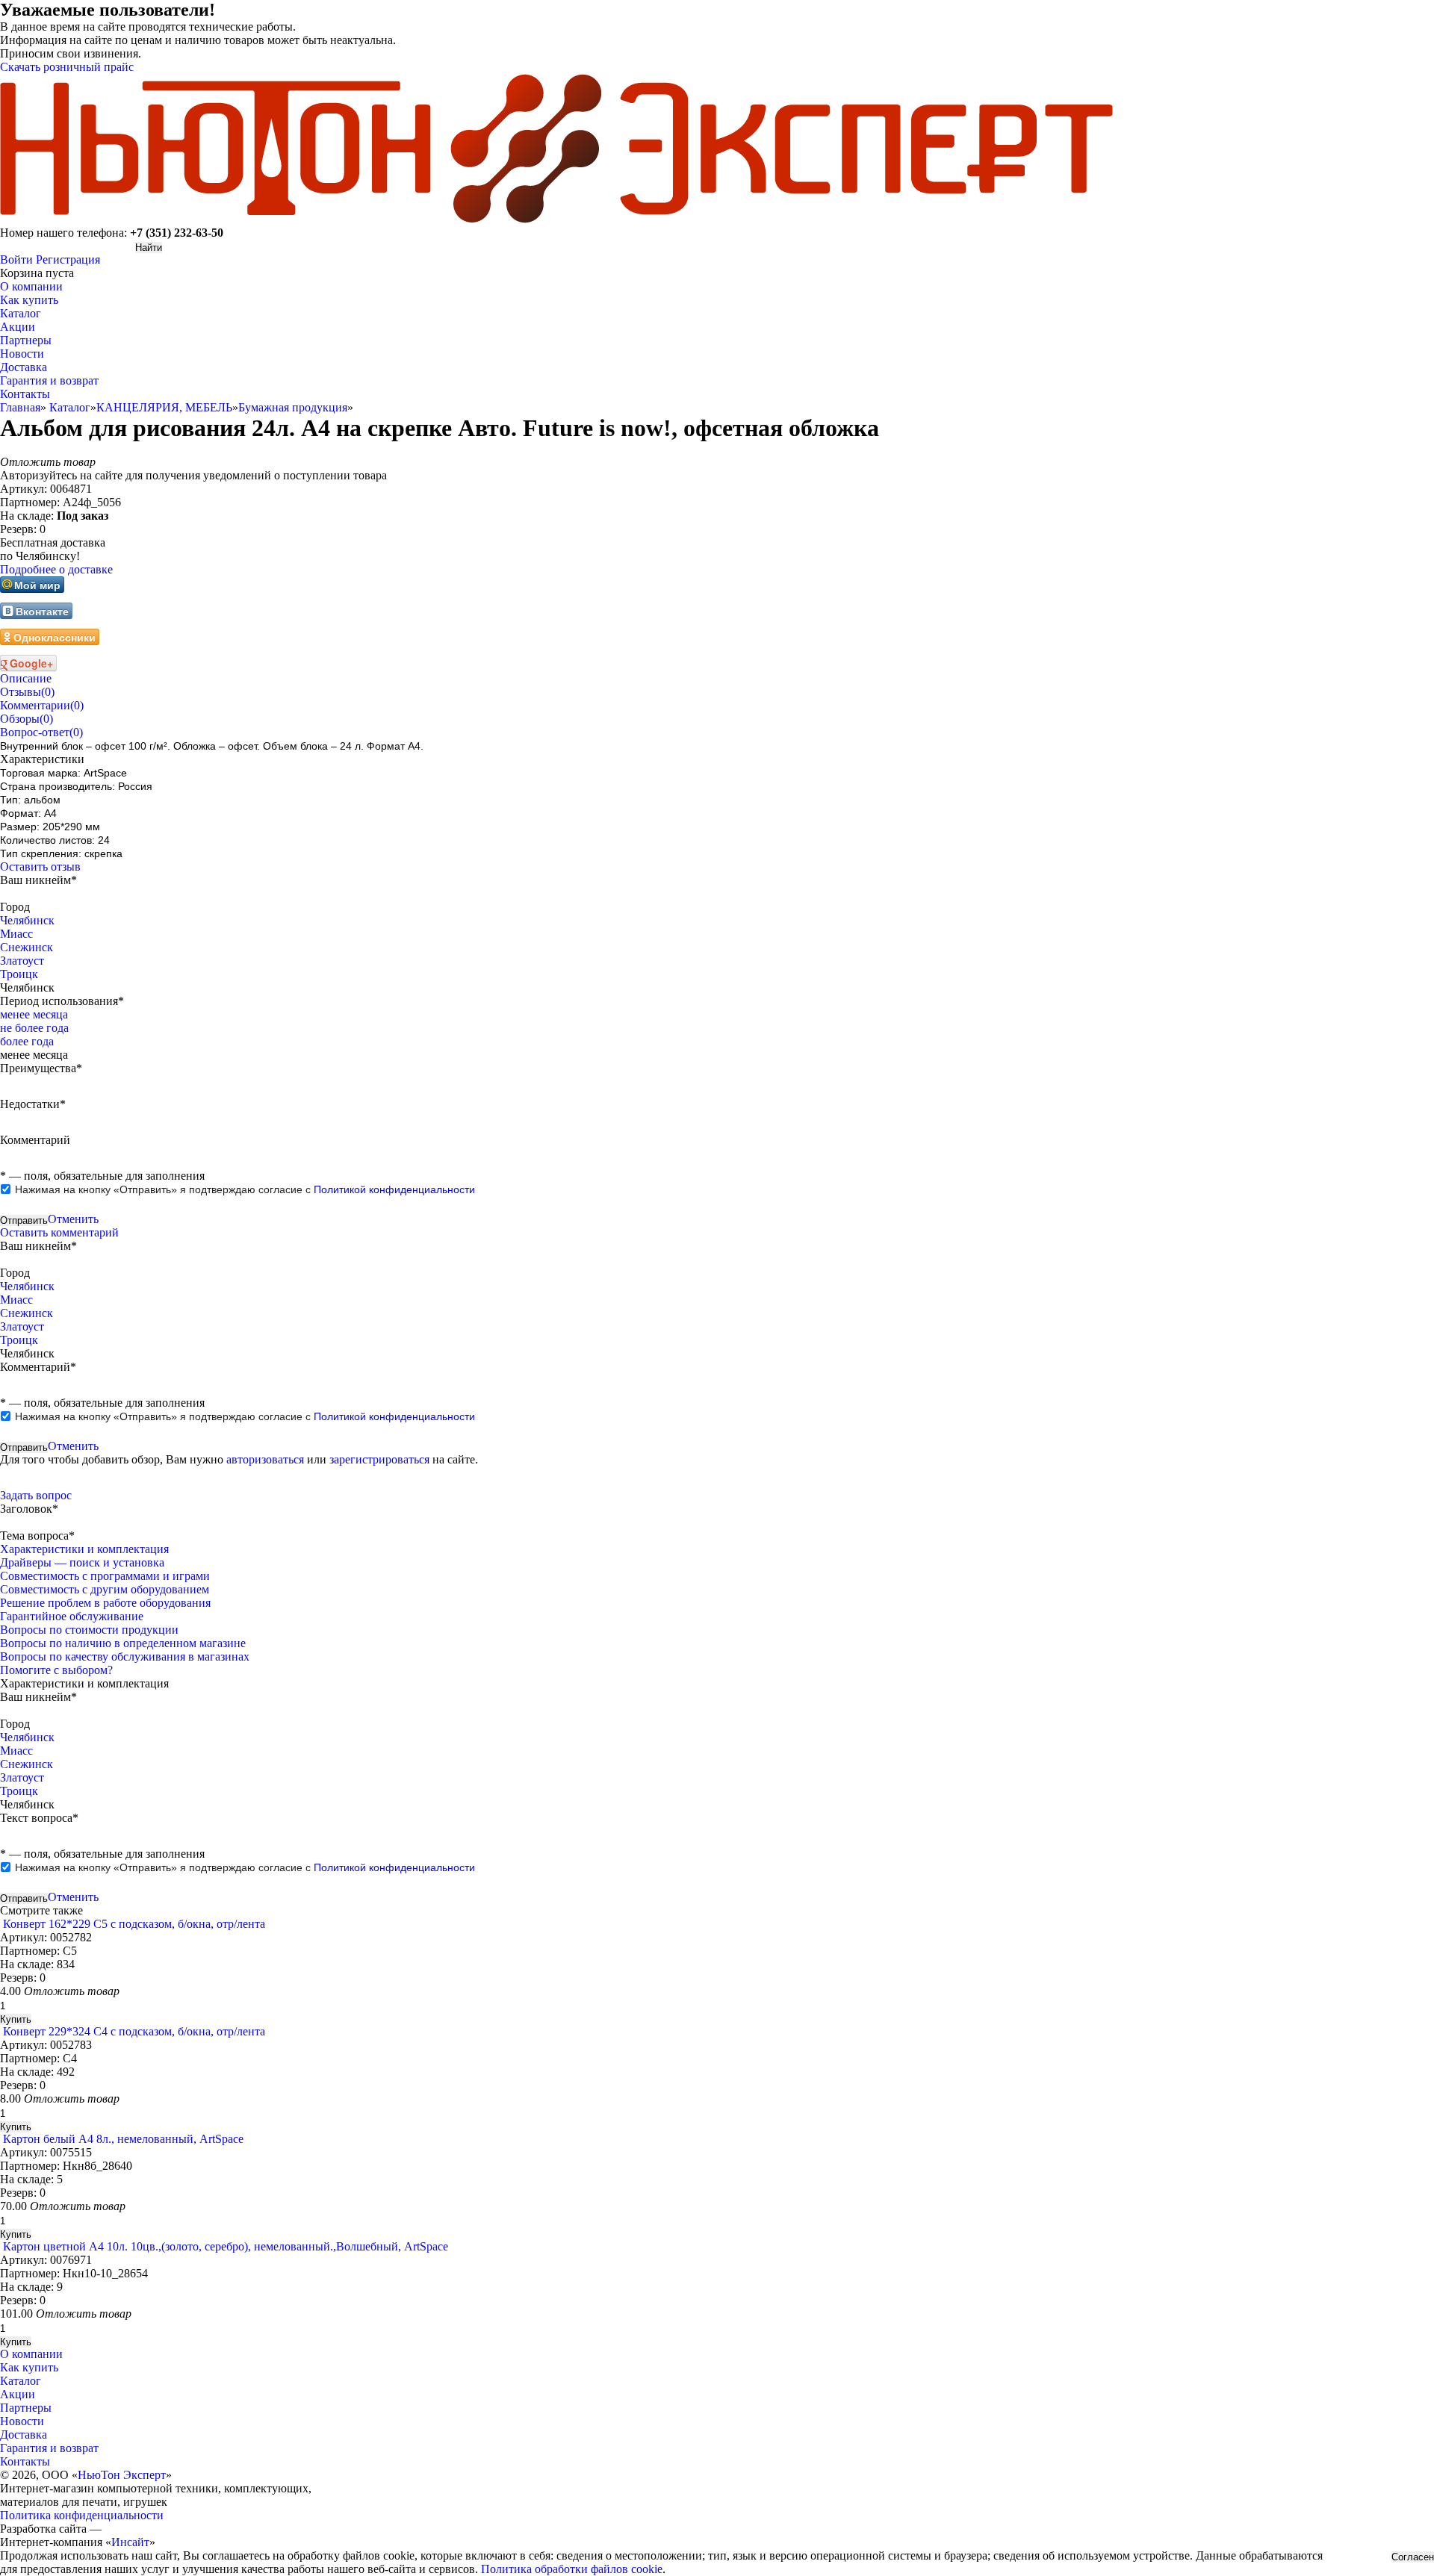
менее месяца (34, 1014)
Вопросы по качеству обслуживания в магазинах (125, 1656)
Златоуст (22, 961)
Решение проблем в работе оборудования (105, 1603)
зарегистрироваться (379, 1459)
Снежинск (27, 947)
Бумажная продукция (293, 407)
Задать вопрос (36, 1495)
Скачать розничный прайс (67, 67)
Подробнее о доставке (56, 569)
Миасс (16, 934)
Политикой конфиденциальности (394, 1189)
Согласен (1413, 2557)
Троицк (19, 974)
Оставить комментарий (59, 1232)
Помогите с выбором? (56, 1670)
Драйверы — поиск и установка (82, 1562)
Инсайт (130, 2542)
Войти (16, 259)
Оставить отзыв (40, 867)
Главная (20, 407)
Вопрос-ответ (41, 732)
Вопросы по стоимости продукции (89, 1630)
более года (27, 1041)
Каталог (70, 407)
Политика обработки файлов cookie (572, 2569)
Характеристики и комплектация (84, 1549)
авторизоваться (265, 1459)
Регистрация (68, 259)
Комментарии (42, 705)
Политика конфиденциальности (82, 2515)
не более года (34, 1028)
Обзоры (27, 719)
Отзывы (27, 692)
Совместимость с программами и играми (105, 1576)
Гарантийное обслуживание (72, 1616)
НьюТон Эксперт (122, 2475)
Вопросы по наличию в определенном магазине (123, 1643)
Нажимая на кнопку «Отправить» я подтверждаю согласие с (245, 1189)
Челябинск (27, 920)
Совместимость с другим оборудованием (105, 1589)
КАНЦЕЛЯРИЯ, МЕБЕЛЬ (164, 407)
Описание (26, 678)
